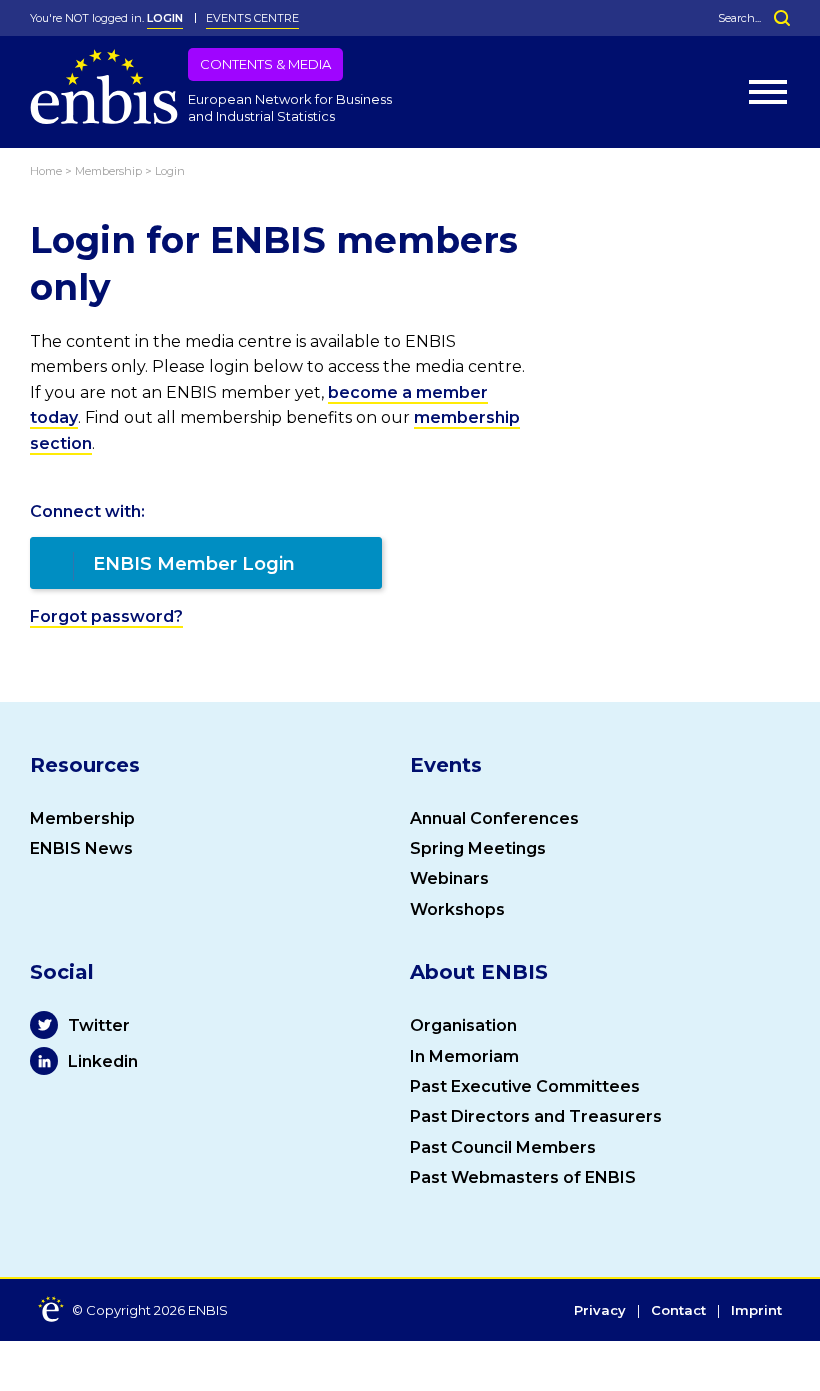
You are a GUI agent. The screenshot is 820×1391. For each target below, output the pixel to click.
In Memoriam (464, 1056)
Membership (82, 818)
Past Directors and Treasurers (536, 1116)
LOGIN (165, 18)
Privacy (600, 1311)
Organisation (463, 1025)
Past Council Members (503, 1147)
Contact (678, 1311)
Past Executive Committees (525, 1086)
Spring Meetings (478, 848)
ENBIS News (81, 848)
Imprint (756, 1311)
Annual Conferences (494, 818)
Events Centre (252, 18)
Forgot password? (106, 616)
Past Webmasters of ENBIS (523, 1177)
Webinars (449, 878)
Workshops (457, 909)
